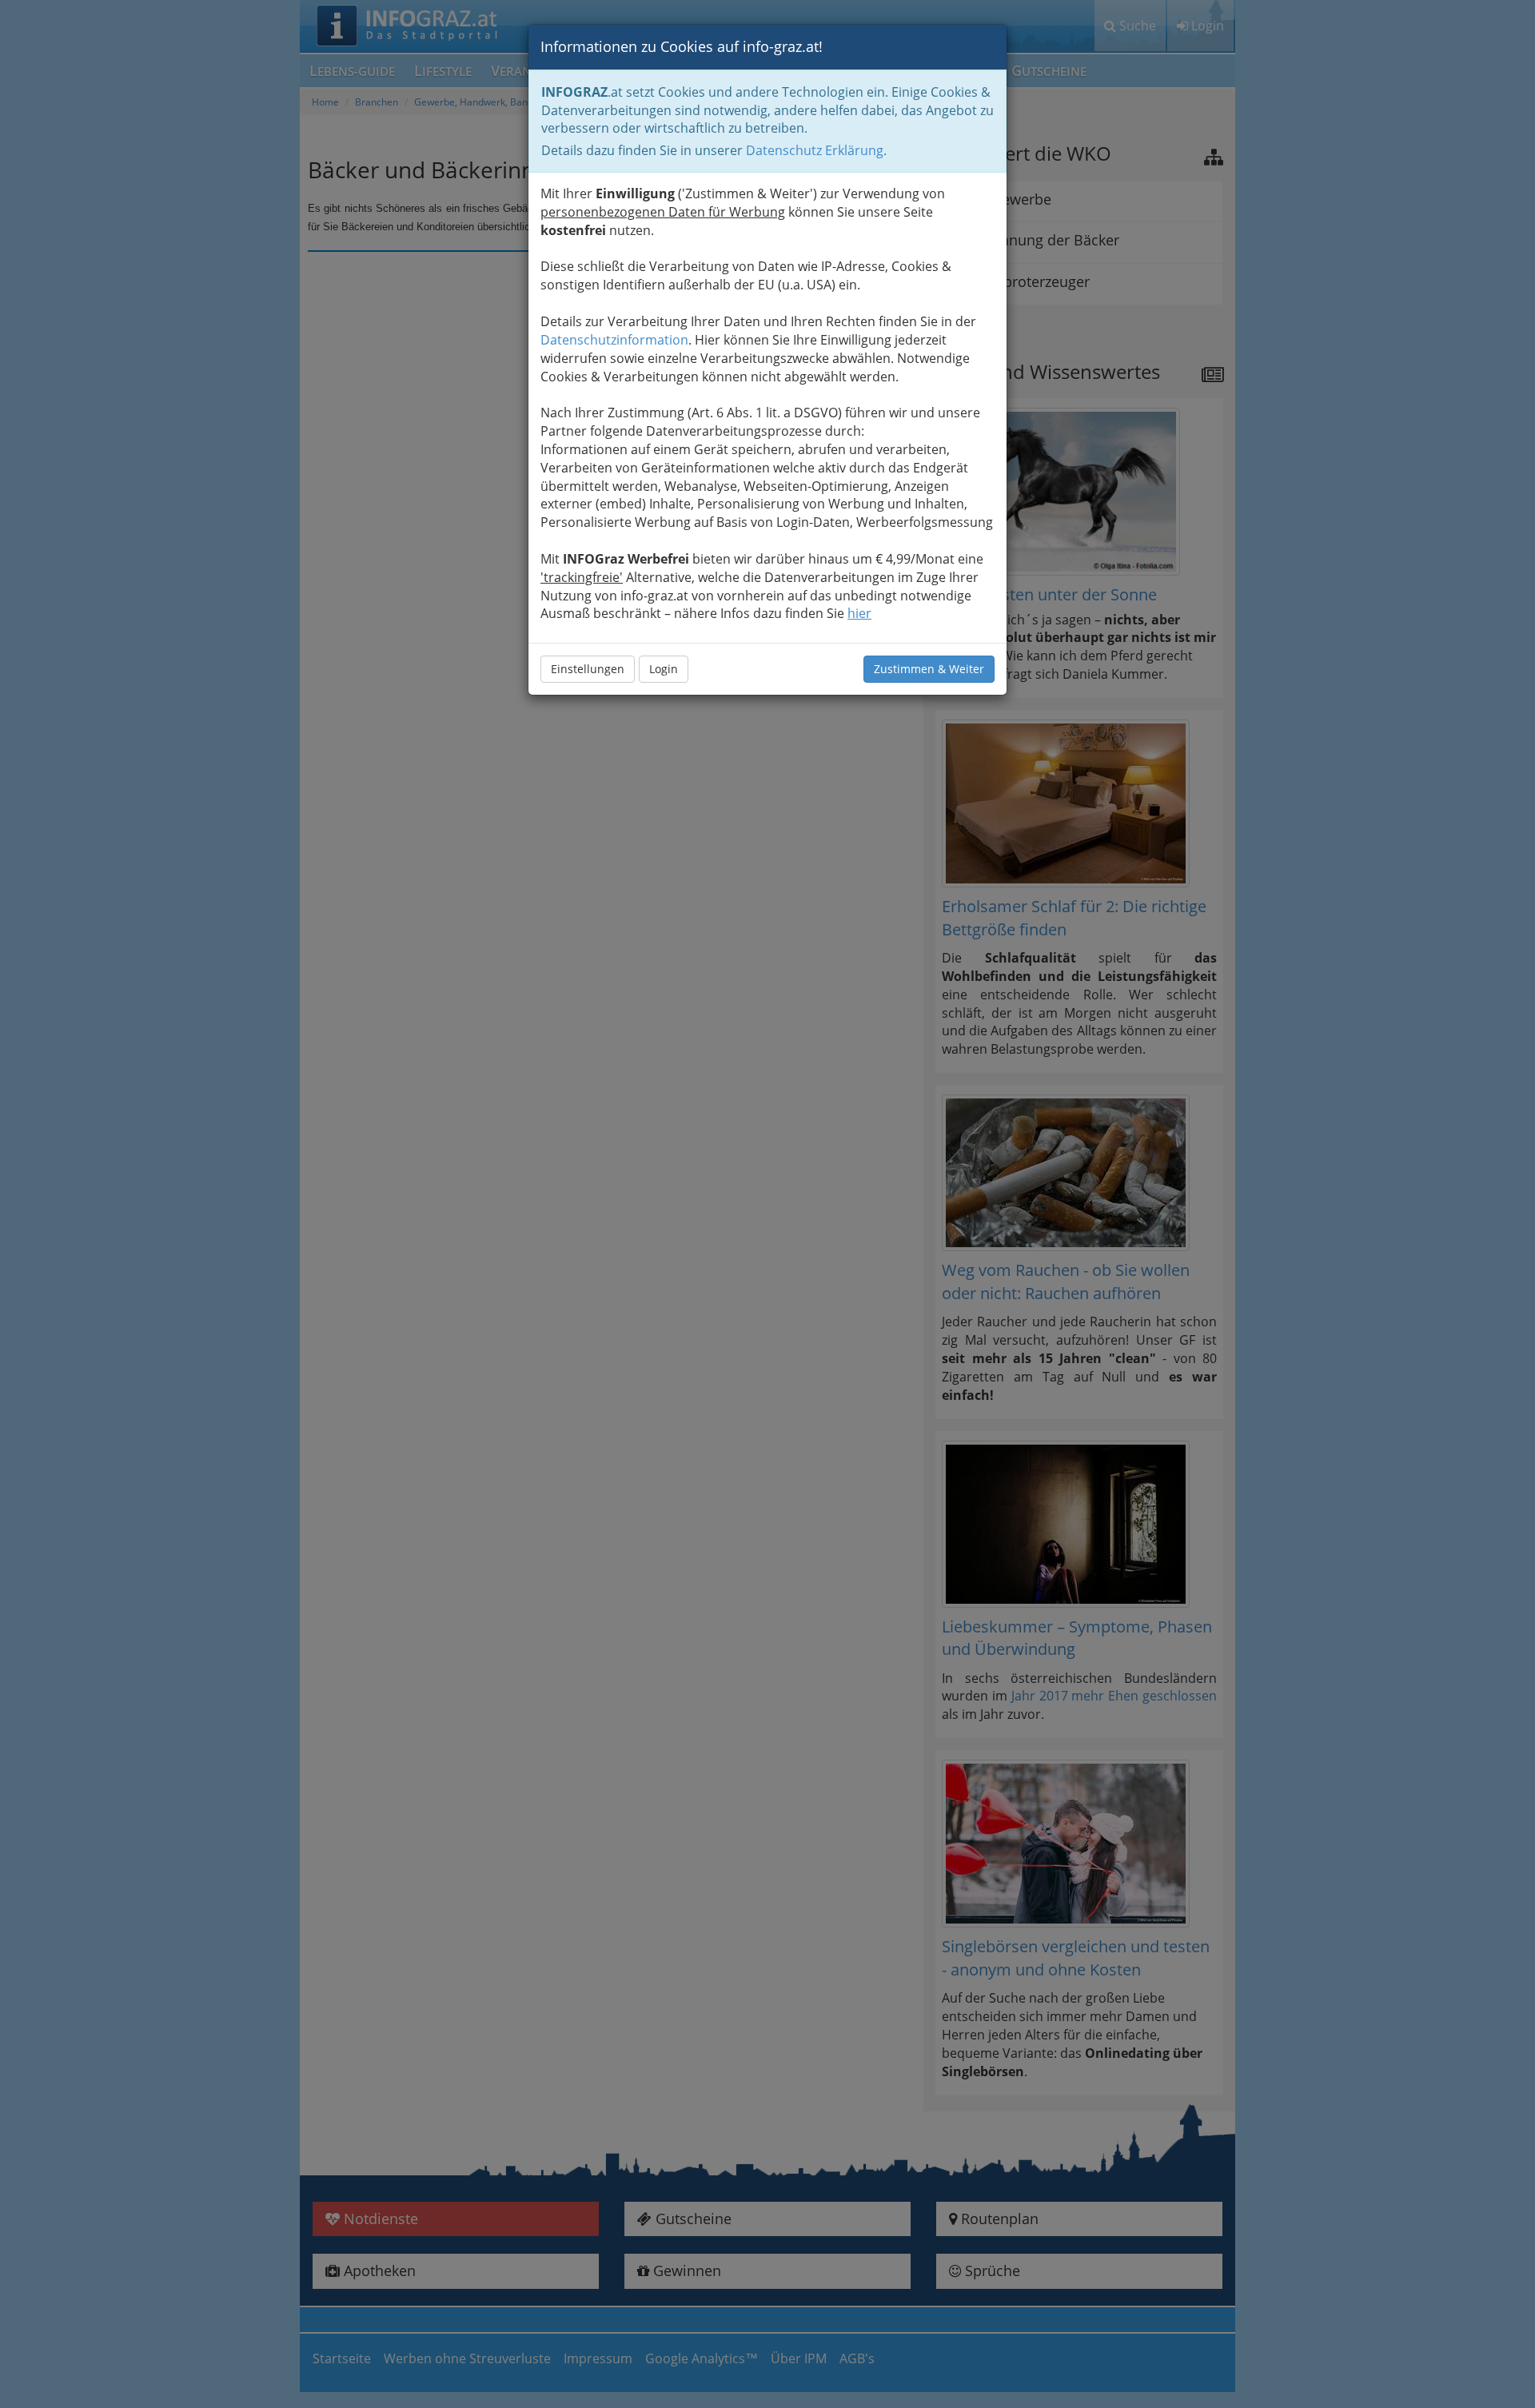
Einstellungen (588, 669)
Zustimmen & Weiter (929, 669)
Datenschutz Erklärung (815, 150)
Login (664, 669)
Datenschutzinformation (614, 340)
